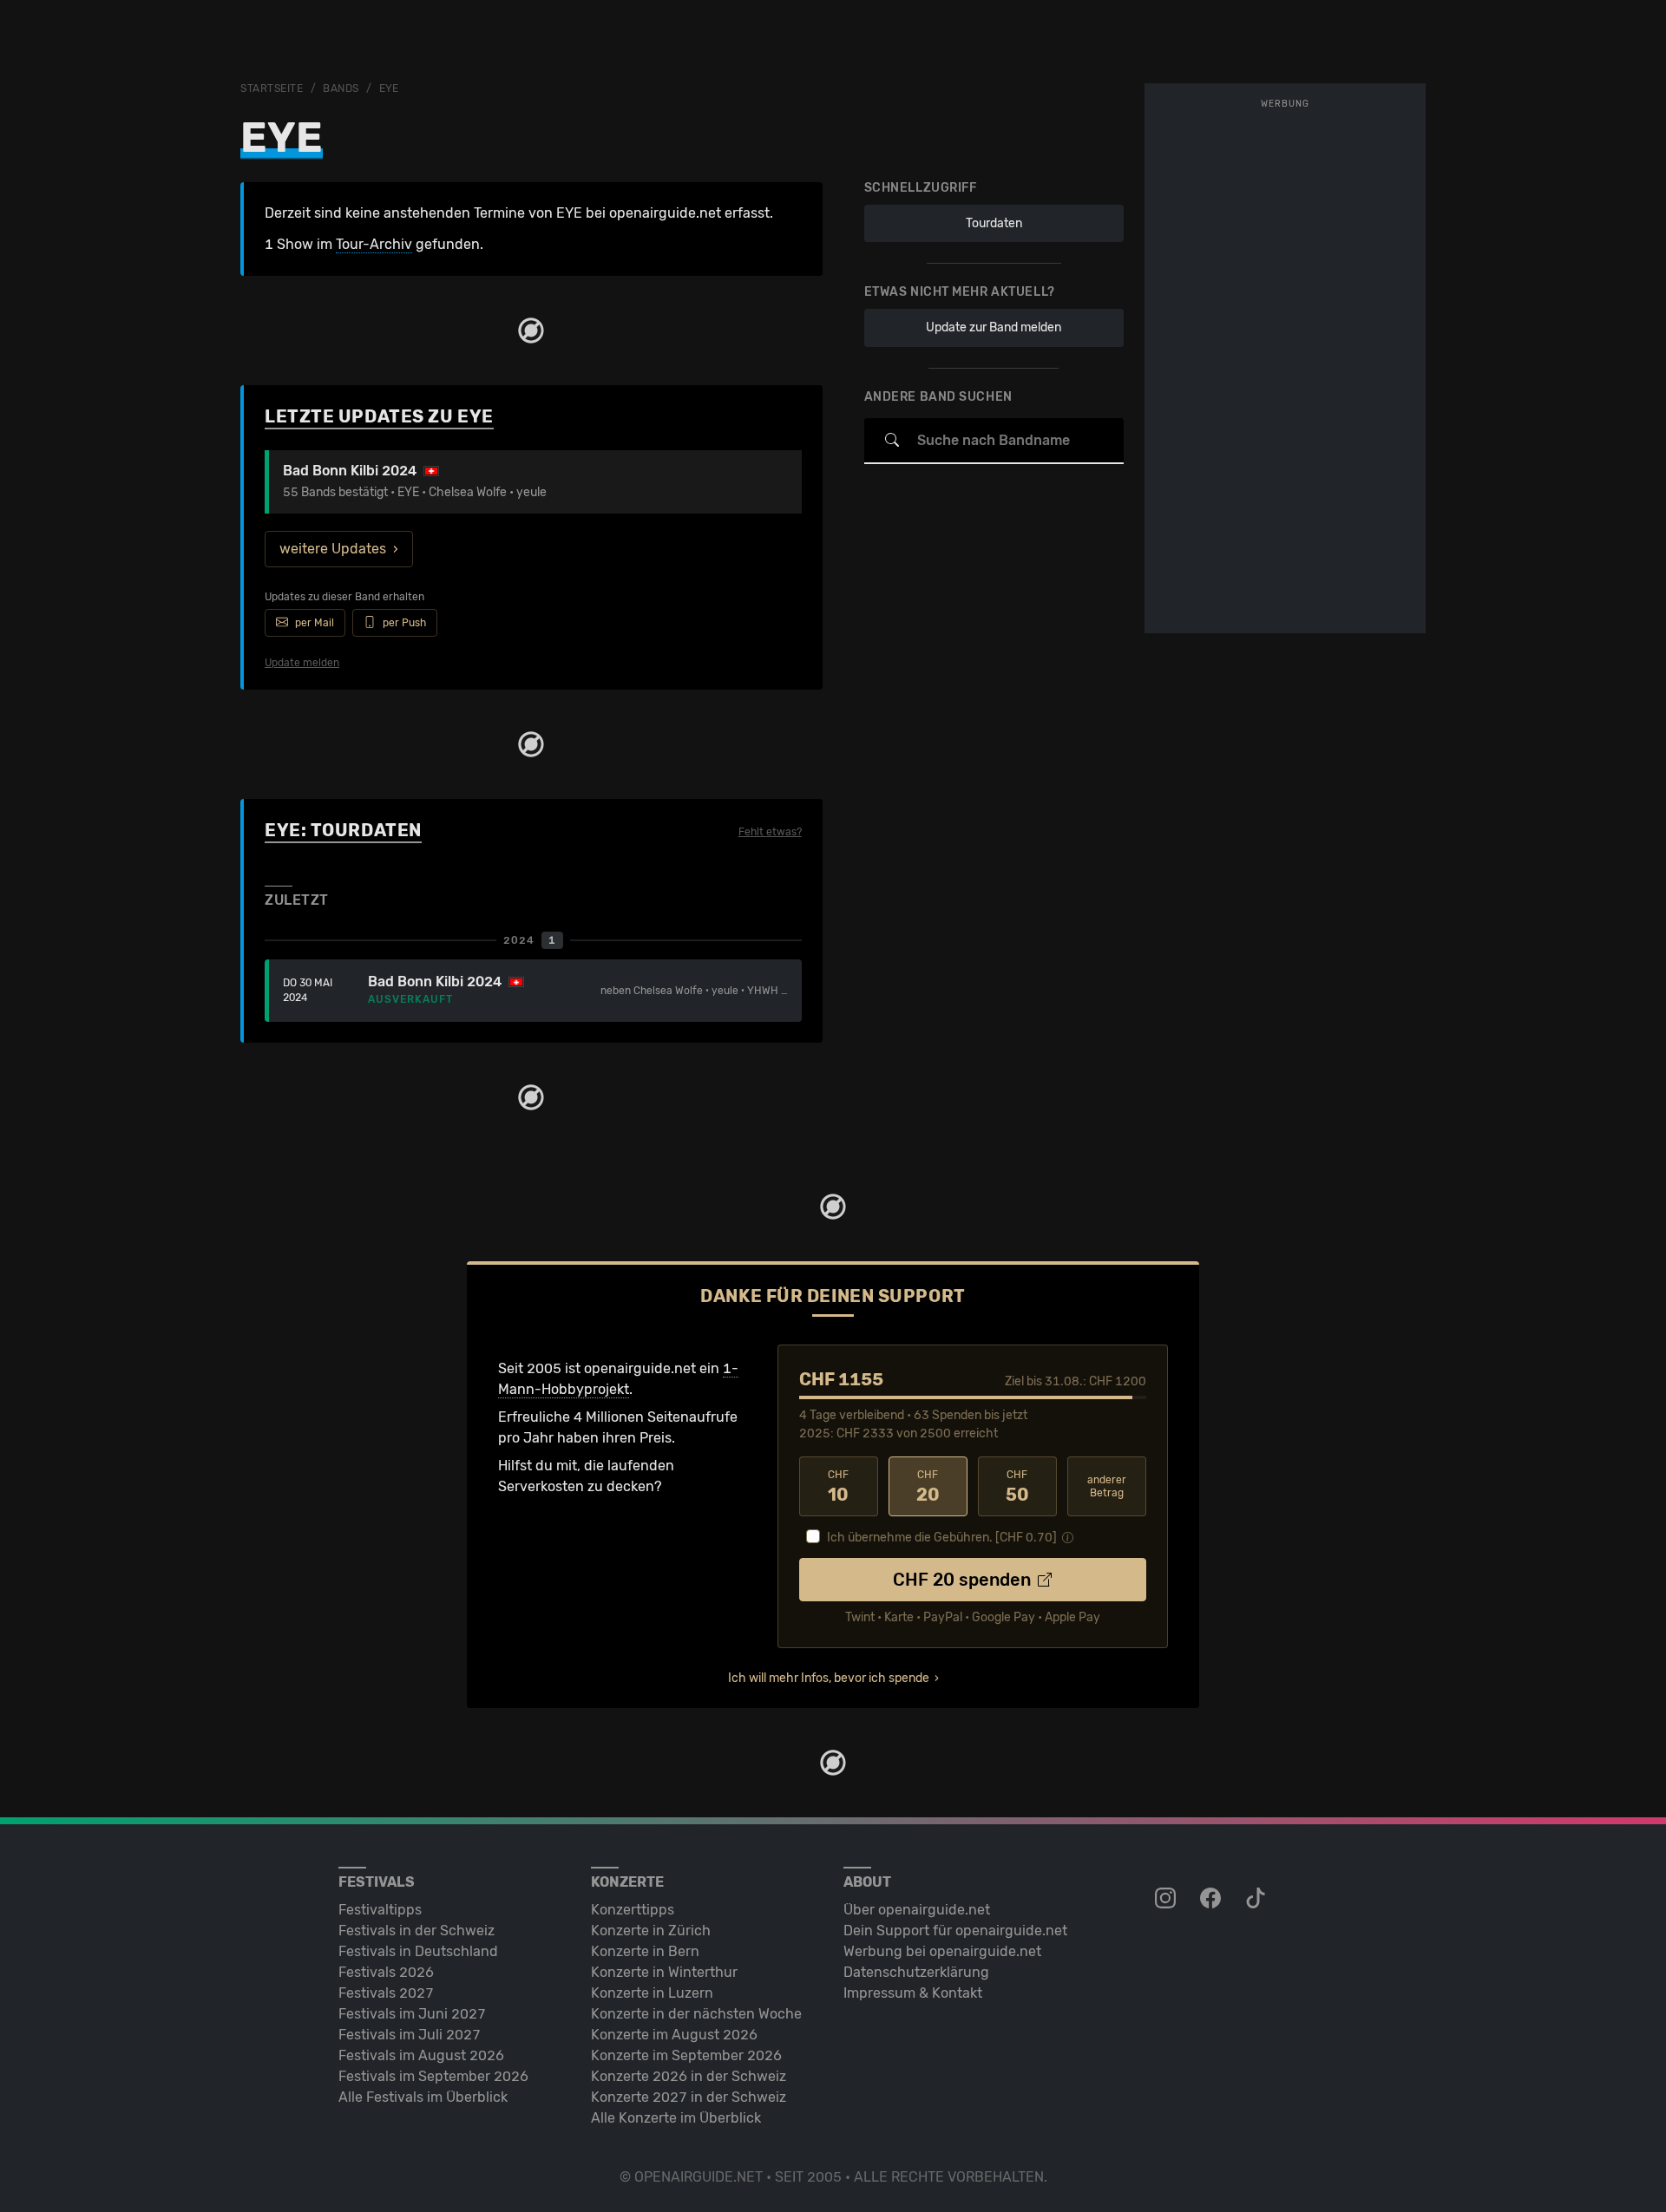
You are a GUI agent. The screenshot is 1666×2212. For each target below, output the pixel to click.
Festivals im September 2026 (433, 2076)
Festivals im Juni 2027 (412, 2014)
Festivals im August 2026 (421, 2055)
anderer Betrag (1107, 1486)
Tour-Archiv (374, 244)
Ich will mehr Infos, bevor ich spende (829, 1678)
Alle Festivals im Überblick (423, 2097)
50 (1017, 1487)
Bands (341, 88)
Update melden (302, 663)
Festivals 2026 (386, 1972)
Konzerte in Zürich (651, 1931)
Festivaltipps (380, 1910)
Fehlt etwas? (770, 832)
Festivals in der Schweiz (416, 1931)
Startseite (272, 88)
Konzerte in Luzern (652, 1993)
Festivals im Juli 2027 (410, 2035)
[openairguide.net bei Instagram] (1167, 1899)
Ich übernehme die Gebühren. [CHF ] (942, 1538)
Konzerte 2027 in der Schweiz (689, 2097)
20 (928, 1487)
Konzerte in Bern (645, 1951)
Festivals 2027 (386, 1993)
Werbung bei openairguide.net (942, 1951)
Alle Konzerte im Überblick (676, 2118)
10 (838, 1487)
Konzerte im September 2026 (686, 2055)
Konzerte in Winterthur (664, 1972)
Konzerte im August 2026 (674, 2035)
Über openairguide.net (917, 1910)
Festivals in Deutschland (418, 1951)
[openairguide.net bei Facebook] (1212, 1899)
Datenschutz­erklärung (916, 1972)
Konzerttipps (633, 1910)
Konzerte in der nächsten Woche (696, 2014)
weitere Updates (333, 549)
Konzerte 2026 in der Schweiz (689, 2076)
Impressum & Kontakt (913, 1993)
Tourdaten (994, 223)
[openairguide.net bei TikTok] (1257, 1899)
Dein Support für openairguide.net (955, 1931)
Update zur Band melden (994, 327)
